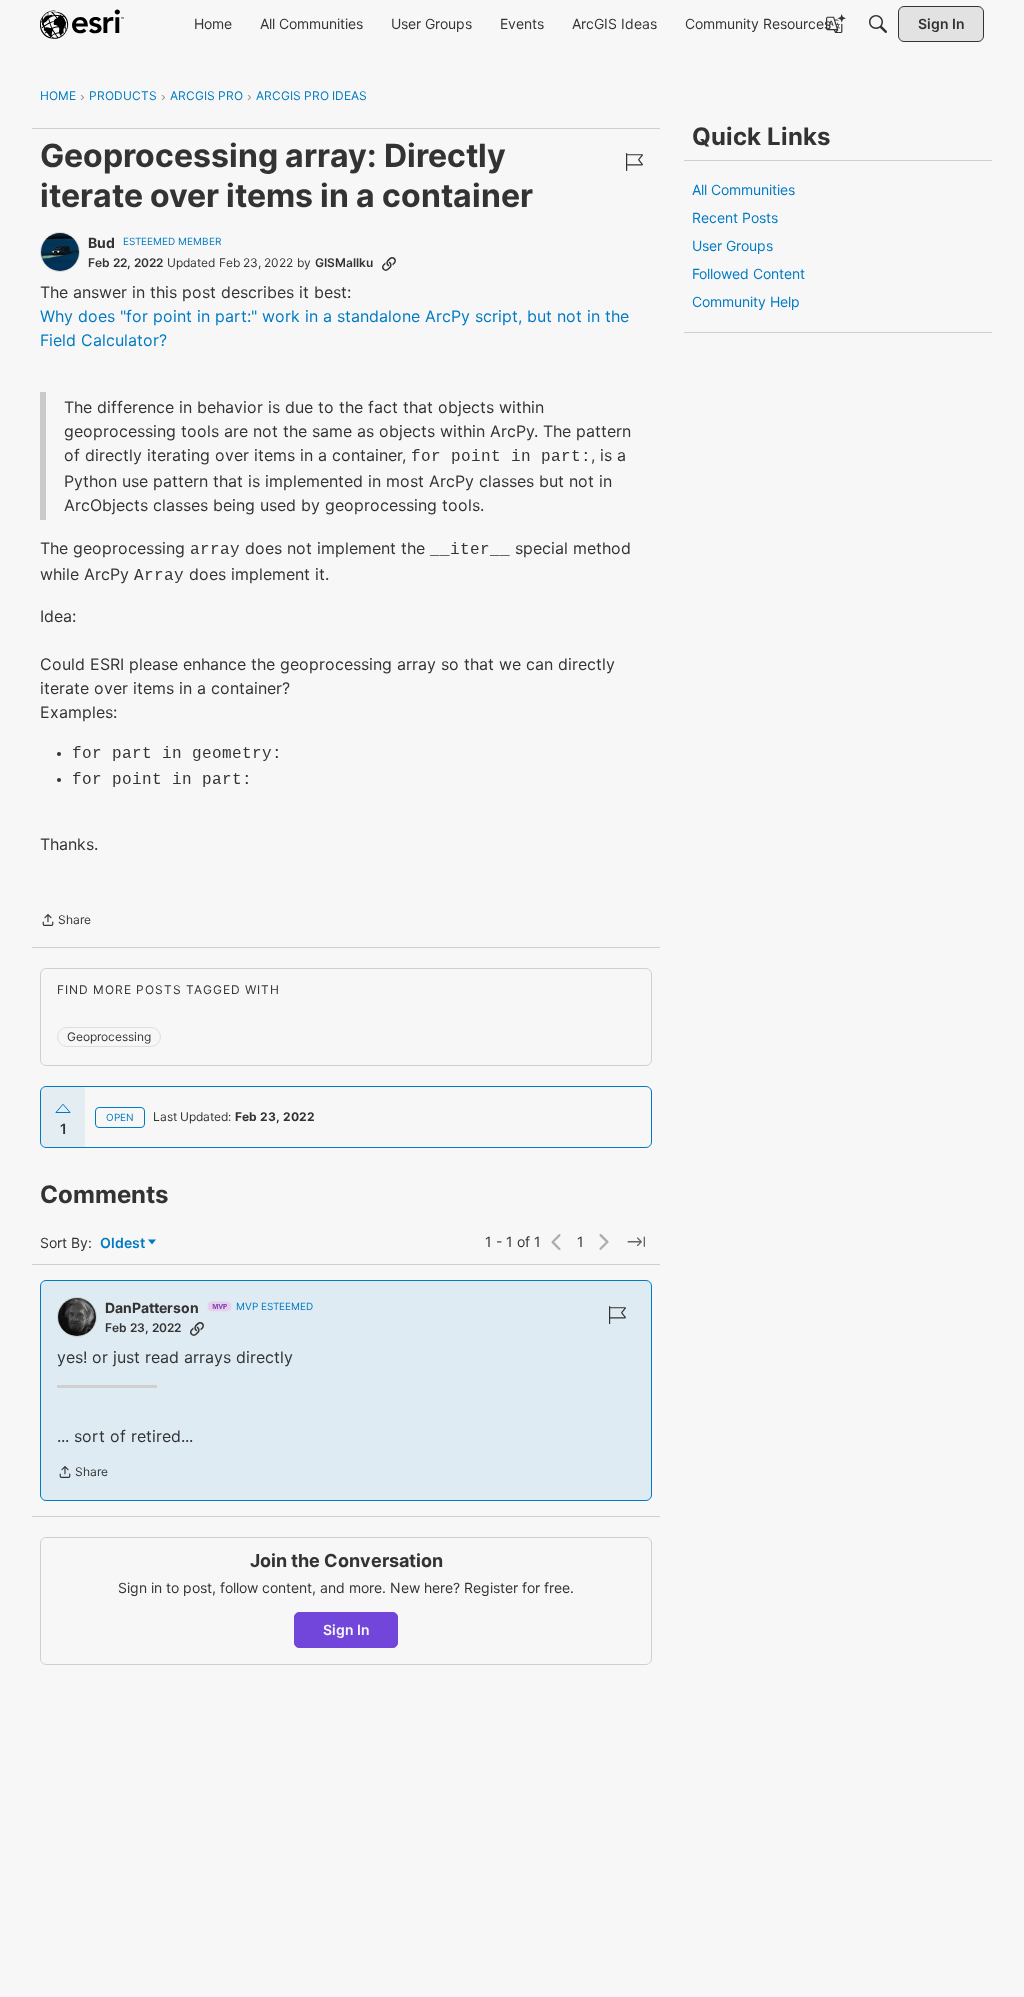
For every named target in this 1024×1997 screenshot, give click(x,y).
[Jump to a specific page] (636, 1242)
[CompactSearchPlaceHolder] (878, 24)
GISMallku (344, 262)
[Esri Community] (82, 24)
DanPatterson (152, 1307)
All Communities (743, 189)
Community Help (746, 301)
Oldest (124, 1243)
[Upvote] (63, 1109)
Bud (101, 242)
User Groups (732, 245)
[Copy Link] (389, 263)
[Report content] (634, 162)
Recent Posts (735, 217)
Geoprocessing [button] (109, 1036)
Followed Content (748, 273)
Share (65, 922)
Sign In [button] (346, 1629)
